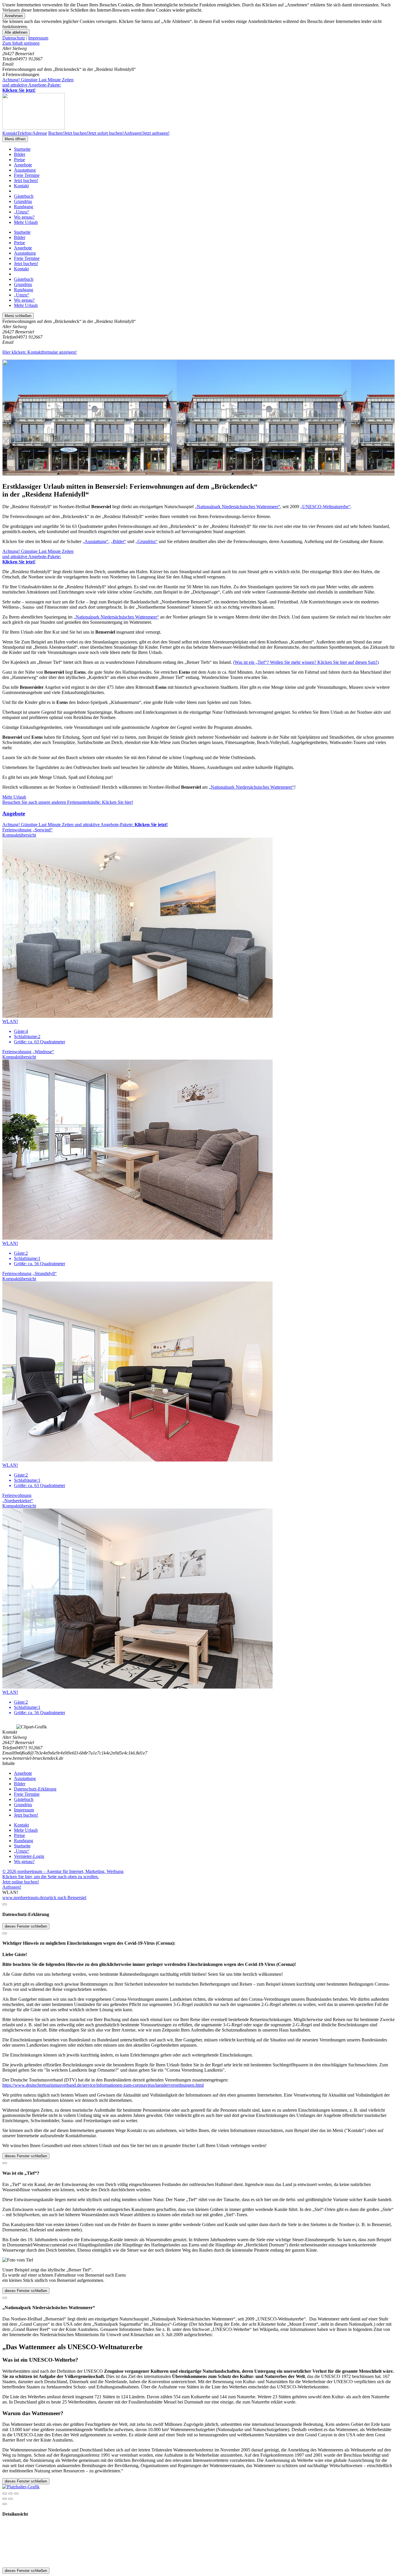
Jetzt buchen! (26, 180)
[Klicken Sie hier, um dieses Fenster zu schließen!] (5, 1904)
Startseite (22, 149)
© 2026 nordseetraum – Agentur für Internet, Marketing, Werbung (63, 1871)
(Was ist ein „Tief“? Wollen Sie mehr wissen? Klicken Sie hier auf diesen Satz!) (306, 662)
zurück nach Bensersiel (65, 1898)
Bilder (20, 154)
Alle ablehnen (16, 32)
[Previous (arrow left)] (5, 2499)
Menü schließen (18, 316)
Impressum (38, 38)
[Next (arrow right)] (10, 2499)
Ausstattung (25, 170)
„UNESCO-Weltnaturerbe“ (325, 507)
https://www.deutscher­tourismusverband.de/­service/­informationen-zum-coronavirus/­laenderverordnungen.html (103, 2085)
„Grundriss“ (146, 541)
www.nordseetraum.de (23, 1898)
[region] (199, 43)
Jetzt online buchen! (21, 1882)
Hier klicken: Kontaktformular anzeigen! (40, 352)
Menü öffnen (15, 139)
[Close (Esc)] (5, 2494)
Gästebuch (24, 196)
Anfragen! (12, 1887)
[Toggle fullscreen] (10, 2494)
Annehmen (14, 16)
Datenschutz (14, 38)
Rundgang (24, 207)
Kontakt (21, 186)
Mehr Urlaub (26, 222)
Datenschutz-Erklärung (35, 1789)
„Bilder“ (118, 541)
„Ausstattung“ (95, 541)
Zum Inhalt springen (21, 43)
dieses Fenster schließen (26, 1926)
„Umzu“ (22, 212)
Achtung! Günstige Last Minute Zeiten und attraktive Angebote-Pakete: (38, 85)
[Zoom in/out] (16, 2494)
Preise (19, 160)
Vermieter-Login (29, 1856)
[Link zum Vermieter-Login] (21, 2487)
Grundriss (23, 201)
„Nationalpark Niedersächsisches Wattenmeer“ (237, 507)
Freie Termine (27, 175)
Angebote (23, 165)
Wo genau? (24, 217)
